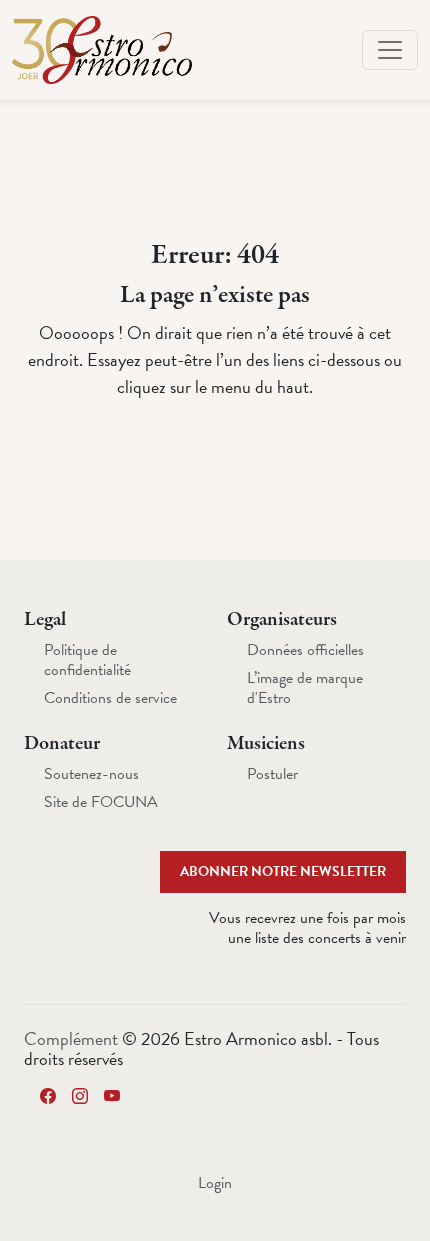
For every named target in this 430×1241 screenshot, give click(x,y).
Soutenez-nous (91, 774)
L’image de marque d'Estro (305, 688)
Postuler (272, 774)
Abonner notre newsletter (283, 871)
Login (215, 1183)
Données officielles (305, 650)
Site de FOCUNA (101, 802)
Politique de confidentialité (87, 660)
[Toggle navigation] (390, 50)
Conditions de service (110, 698)
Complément (73, 1038)
